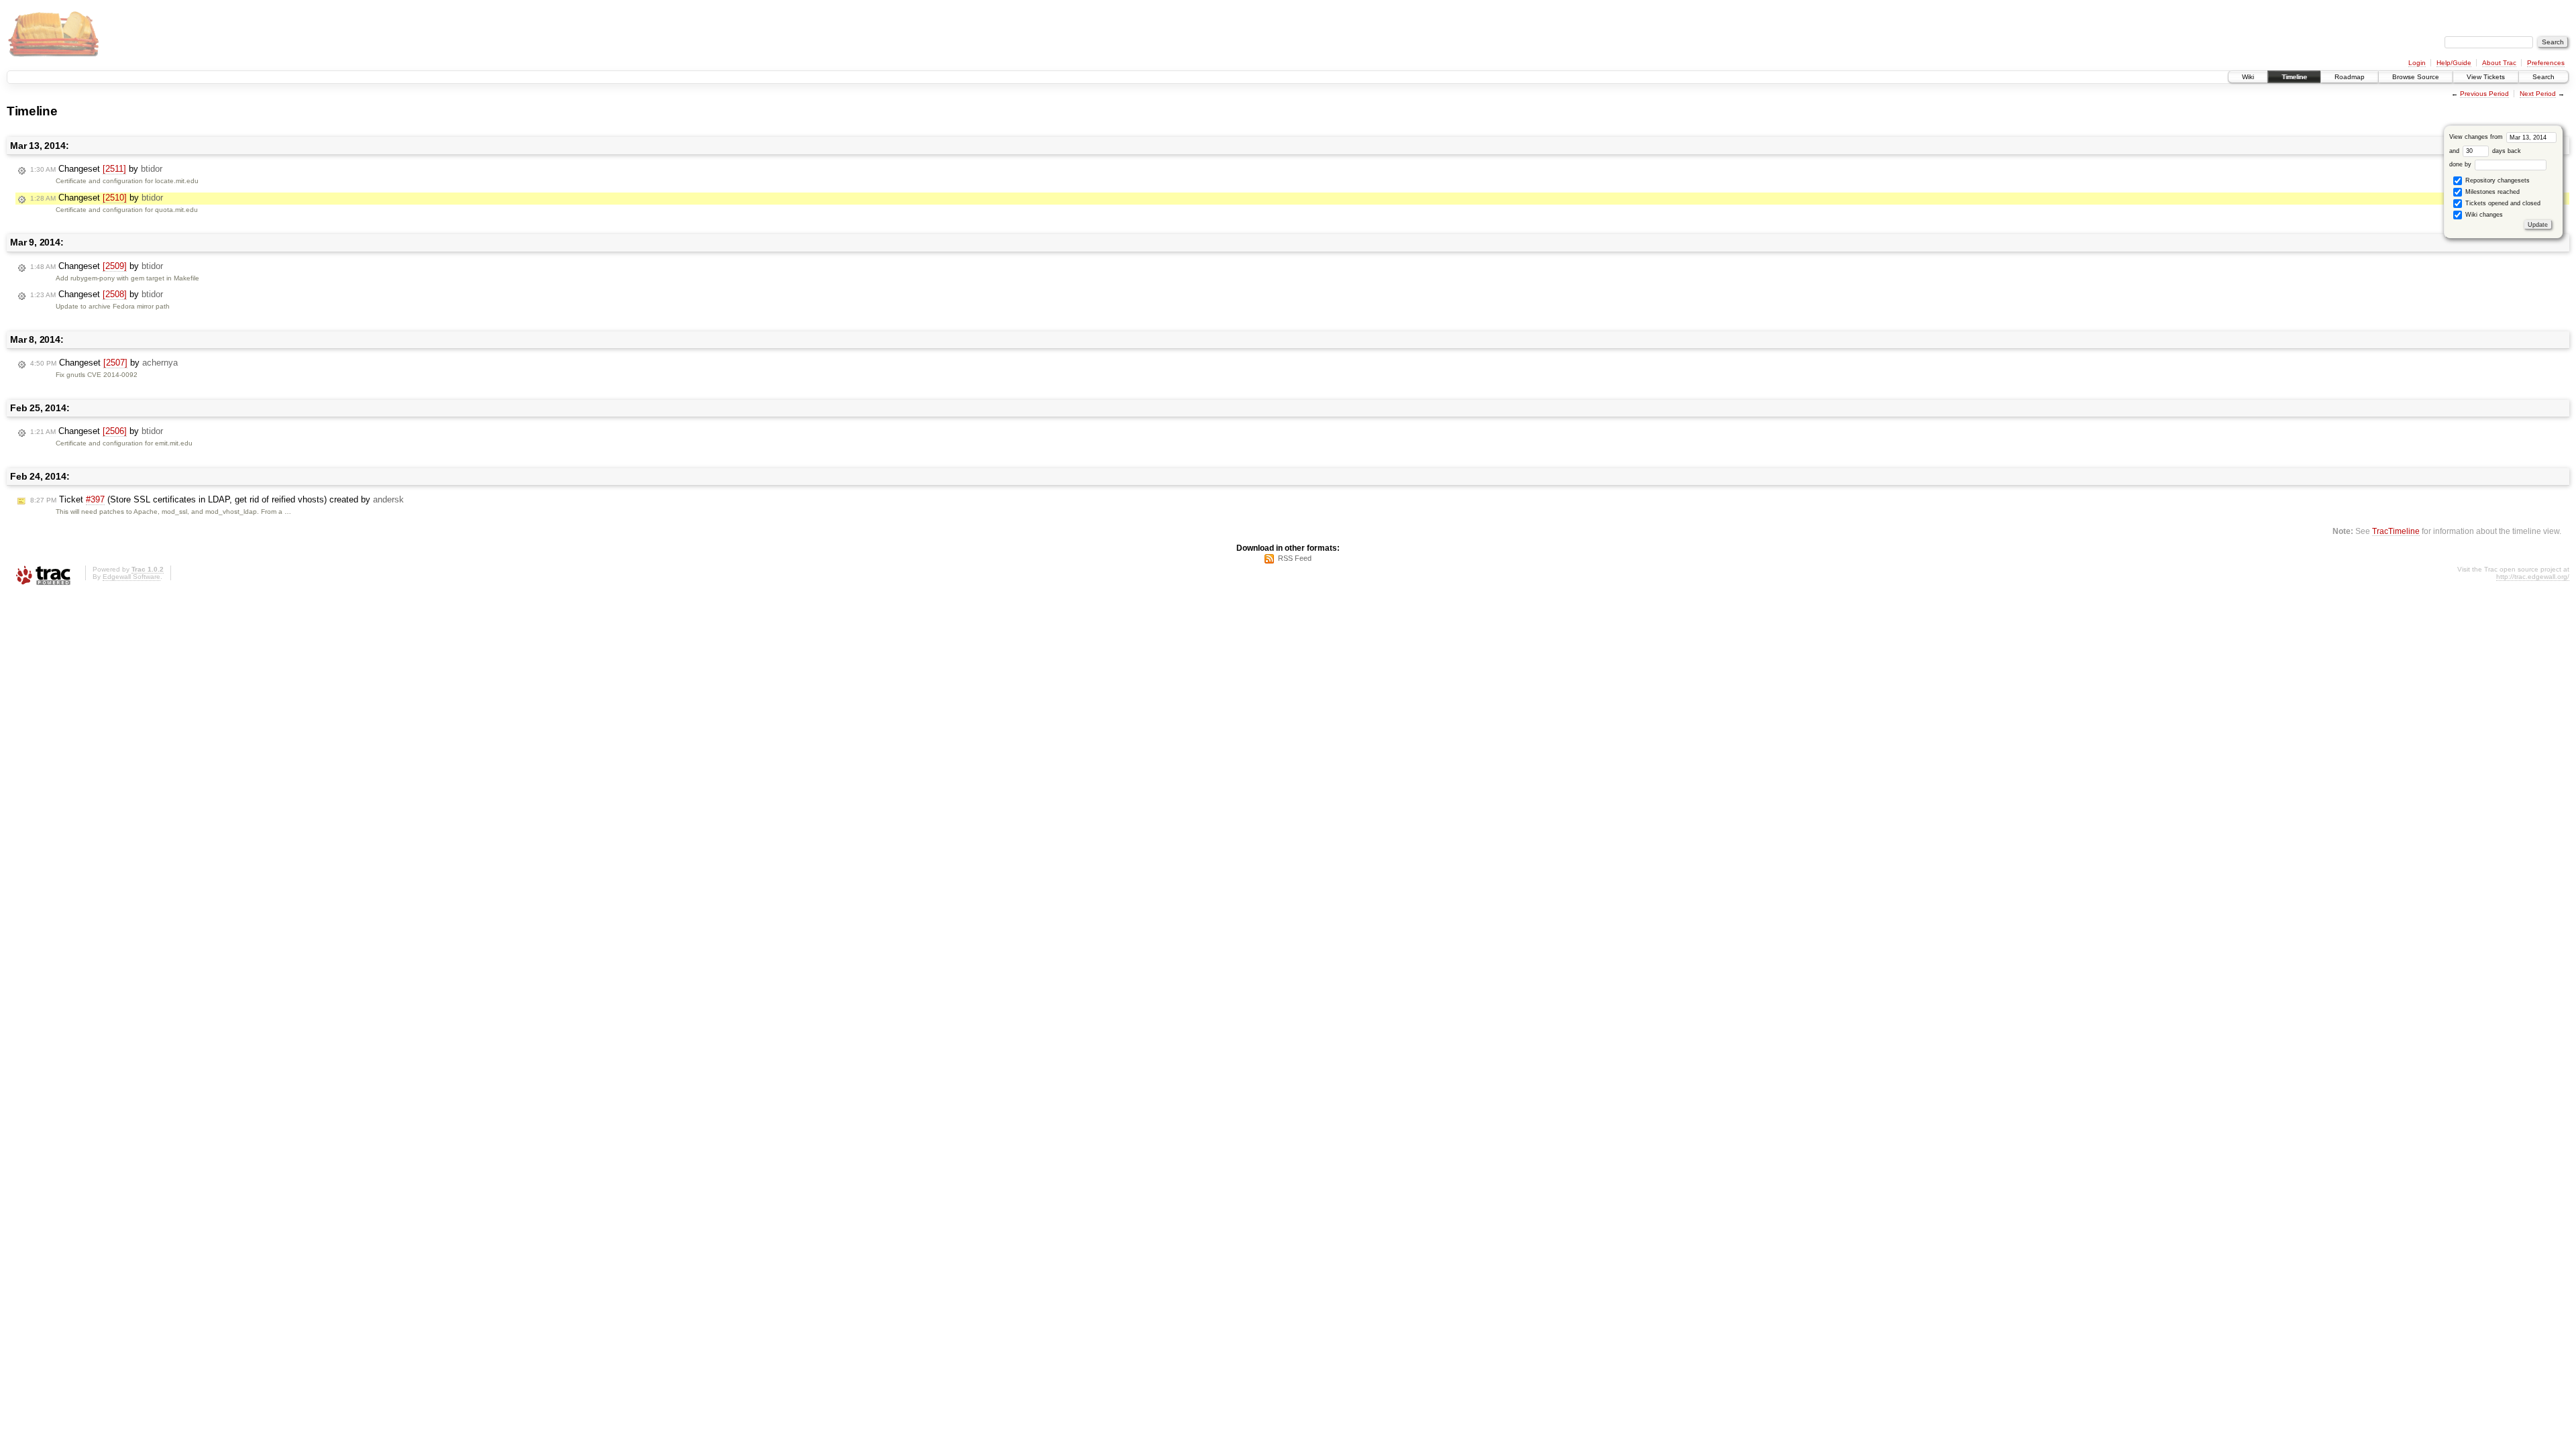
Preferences (2546, 63)
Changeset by (96, 169)
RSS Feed (1295, 558)
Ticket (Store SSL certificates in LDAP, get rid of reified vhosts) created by (217, 499)
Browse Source (2416, 77)
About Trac (2499, 63)
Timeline (2294, 77)
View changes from (2477, 137)
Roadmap (2350, 77)
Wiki (2248, 77)
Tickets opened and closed (2502, 203)
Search (2543, 77)
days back (2506, 151)
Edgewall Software (131, 577)
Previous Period (2484, 94)
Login (2417, 63)
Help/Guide (2454, 63)
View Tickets (2486, 77)
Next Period (2538, 94)
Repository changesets (2497, 180)
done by (2461, 164)
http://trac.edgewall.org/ (2533, 577)
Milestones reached (2491, 192)
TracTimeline (2396, 531)
